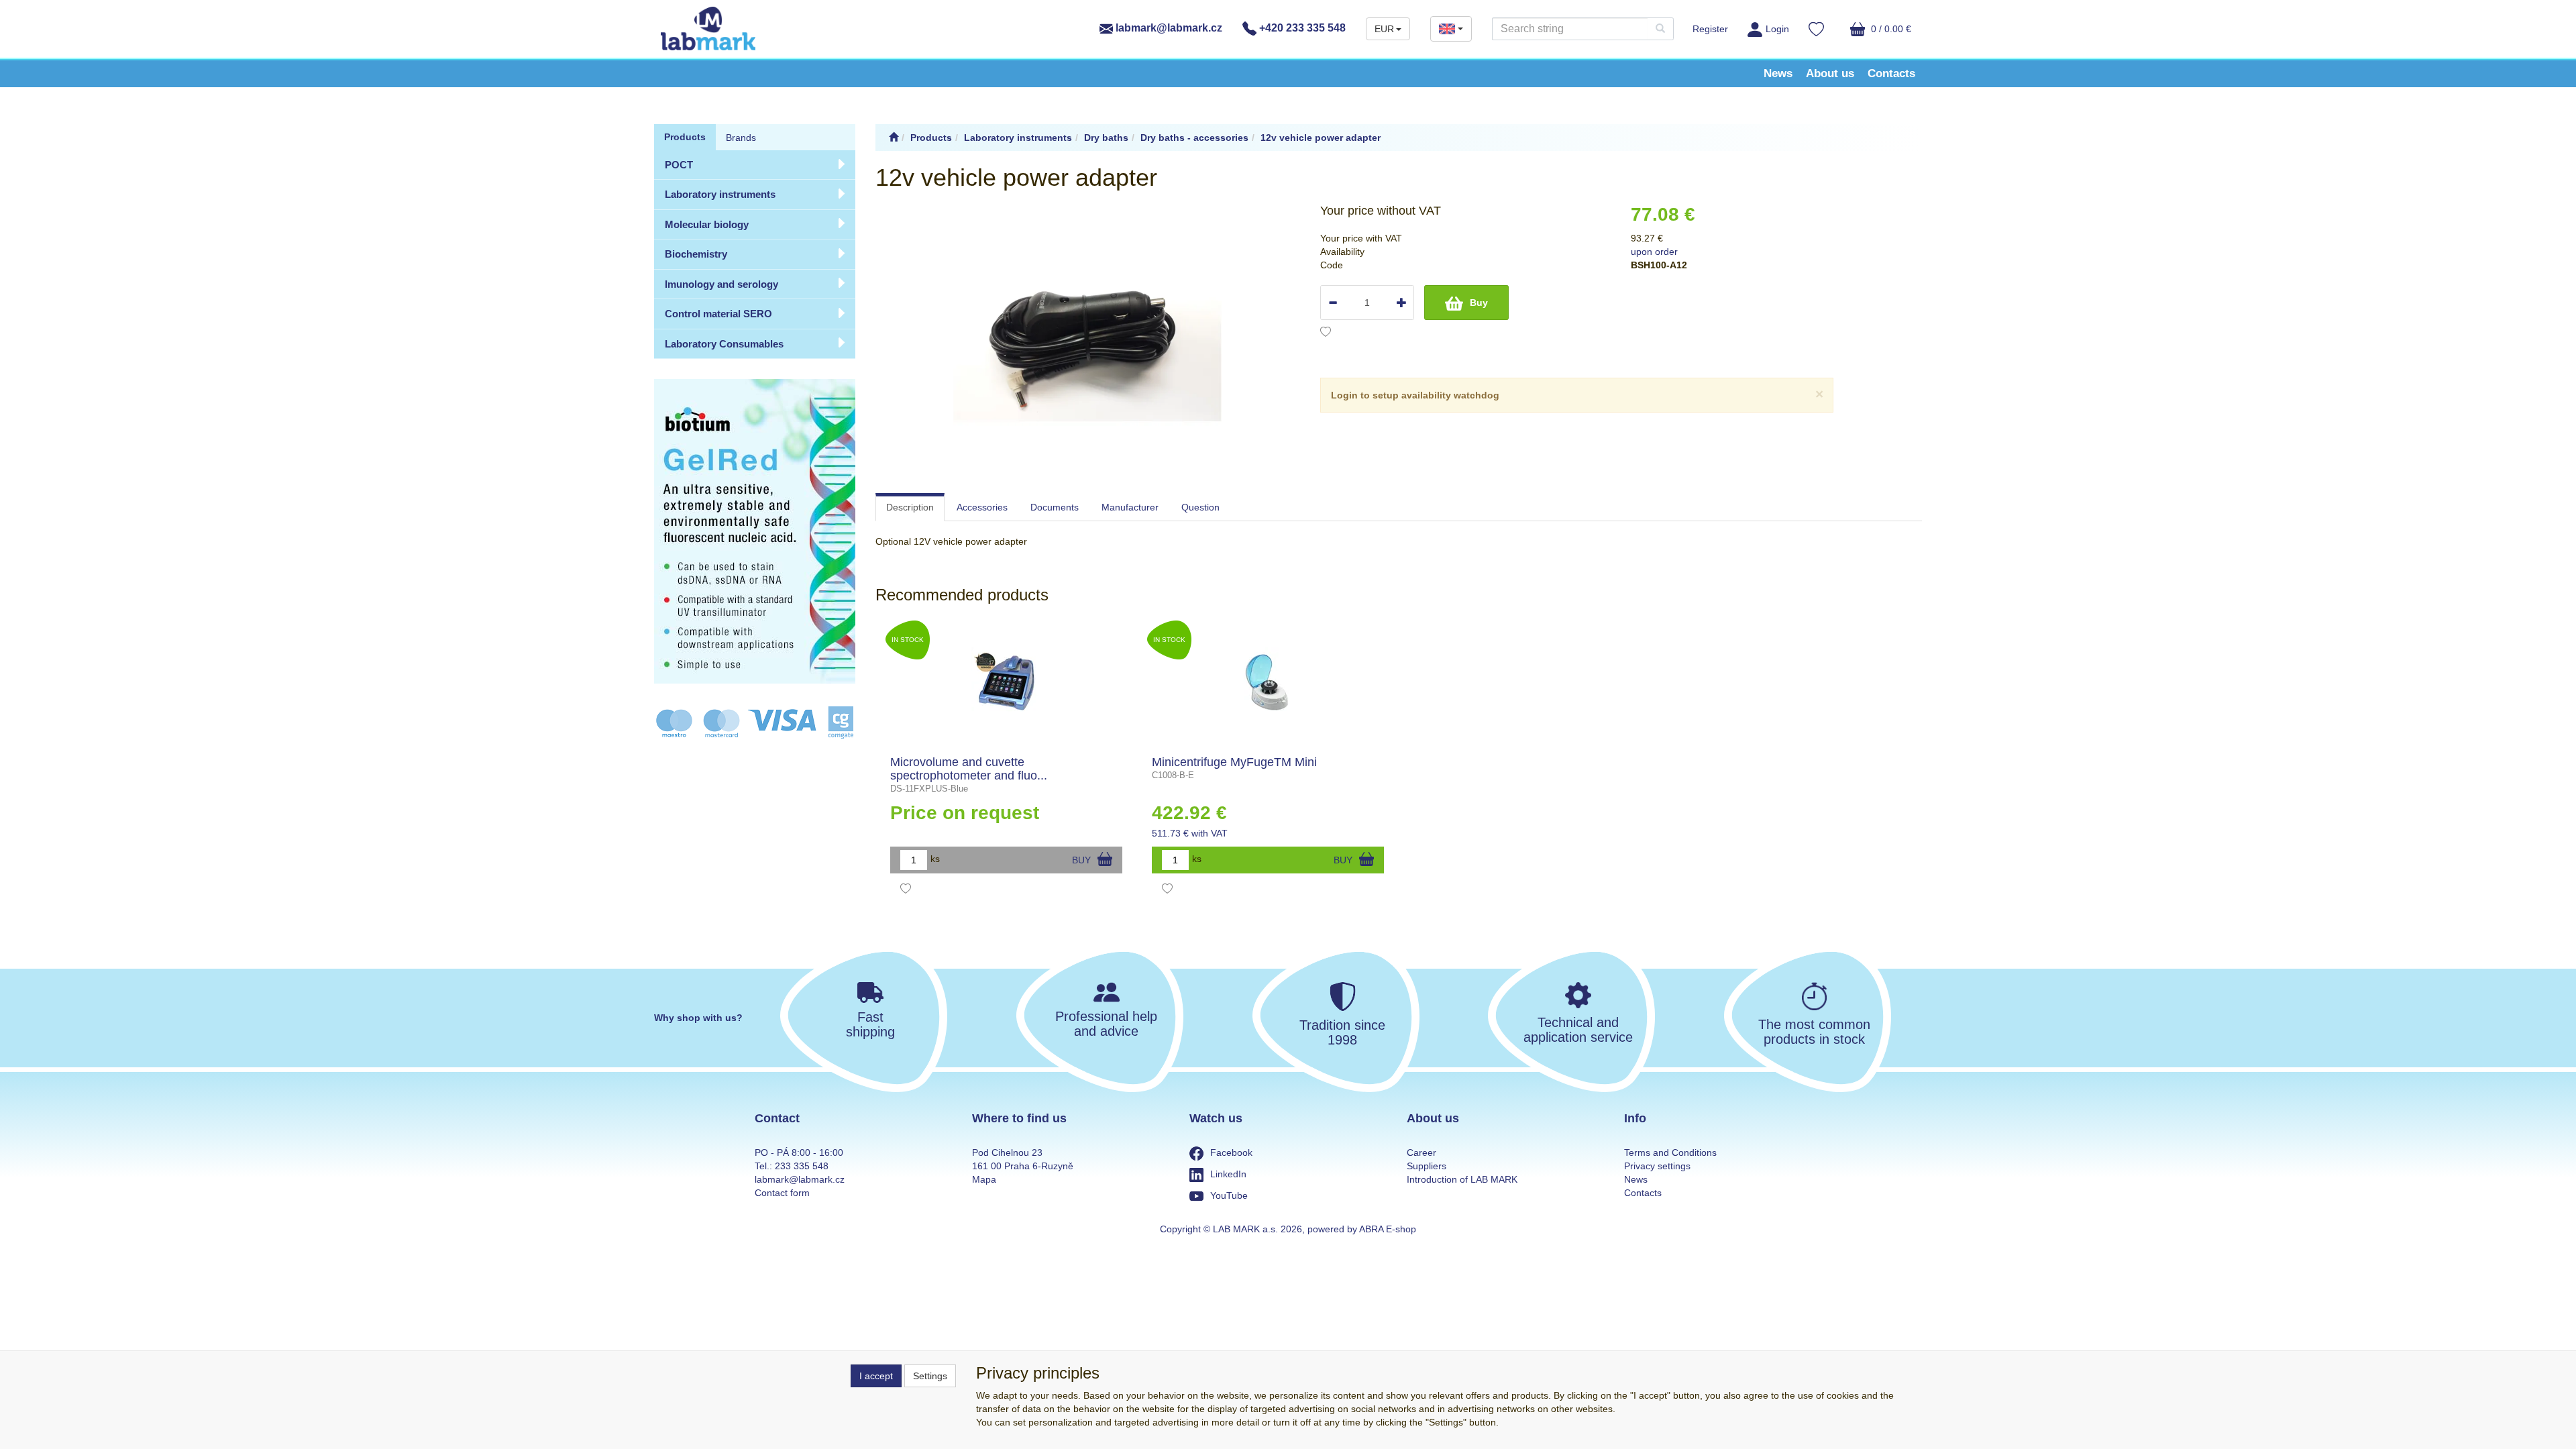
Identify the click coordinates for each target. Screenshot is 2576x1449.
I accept (876, 1376)
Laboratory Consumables (724, 344)
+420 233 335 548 (1301, 28)
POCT (679, 165)
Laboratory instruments (720, 194)
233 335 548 (802, 1166)
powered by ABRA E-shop (1362, 1229)
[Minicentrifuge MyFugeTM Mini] (1268, 682)
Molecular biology (707, 224)
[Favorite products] (1816, 31)
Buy (1479, 303)
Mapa (984, 1179)
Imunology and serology (721, 284)
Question (1200, 507)
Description (910, 507)
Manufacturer (1130, 507)
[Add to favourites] (1326, 333)
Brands (741, 138)
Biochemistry (696, 254)
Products (685, 137)
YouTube (1229, 1195)
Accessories (982, 507)
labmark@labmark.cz (1168, 28)
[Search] (1660, 29)
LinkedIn (1228, 1174)
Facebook (1231, 1152)
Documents (1055, 507)
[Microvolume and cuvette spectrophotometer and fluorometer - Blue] (1007, 682)
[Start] (894, 138)
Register (1710, 29)
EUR (1384, 29)
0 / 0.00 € (1890, 29)
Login (1777, 29)
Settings (930, 1376)
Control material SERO (718, 314)
